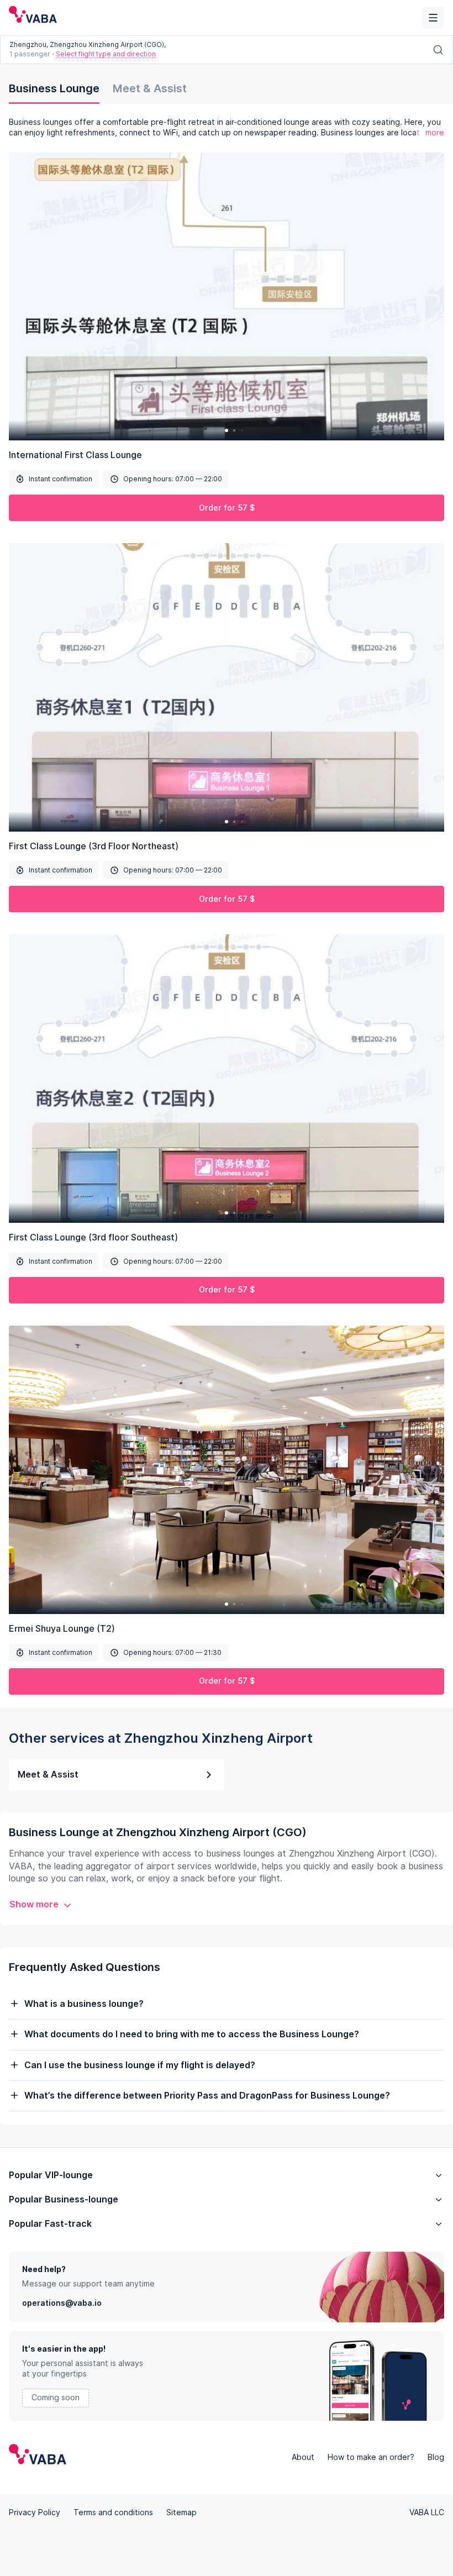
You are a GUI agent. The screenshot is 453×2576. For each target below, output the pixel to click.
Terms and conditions (113, 2512)
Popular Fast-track (50, 2224)
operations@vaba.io (62, 2303)
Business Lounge (54, 88)
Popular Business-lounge (64, 2199)
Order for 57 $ (227, 508)
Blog (436, 2457)
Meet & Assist (150, 88)
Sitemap (181, 2512)
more (435, 133)
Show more (34, 1904)
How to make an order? (371, 2457)
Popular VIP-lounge (51, 2175)
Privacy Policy (35, 2512)
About (303, 2457)
